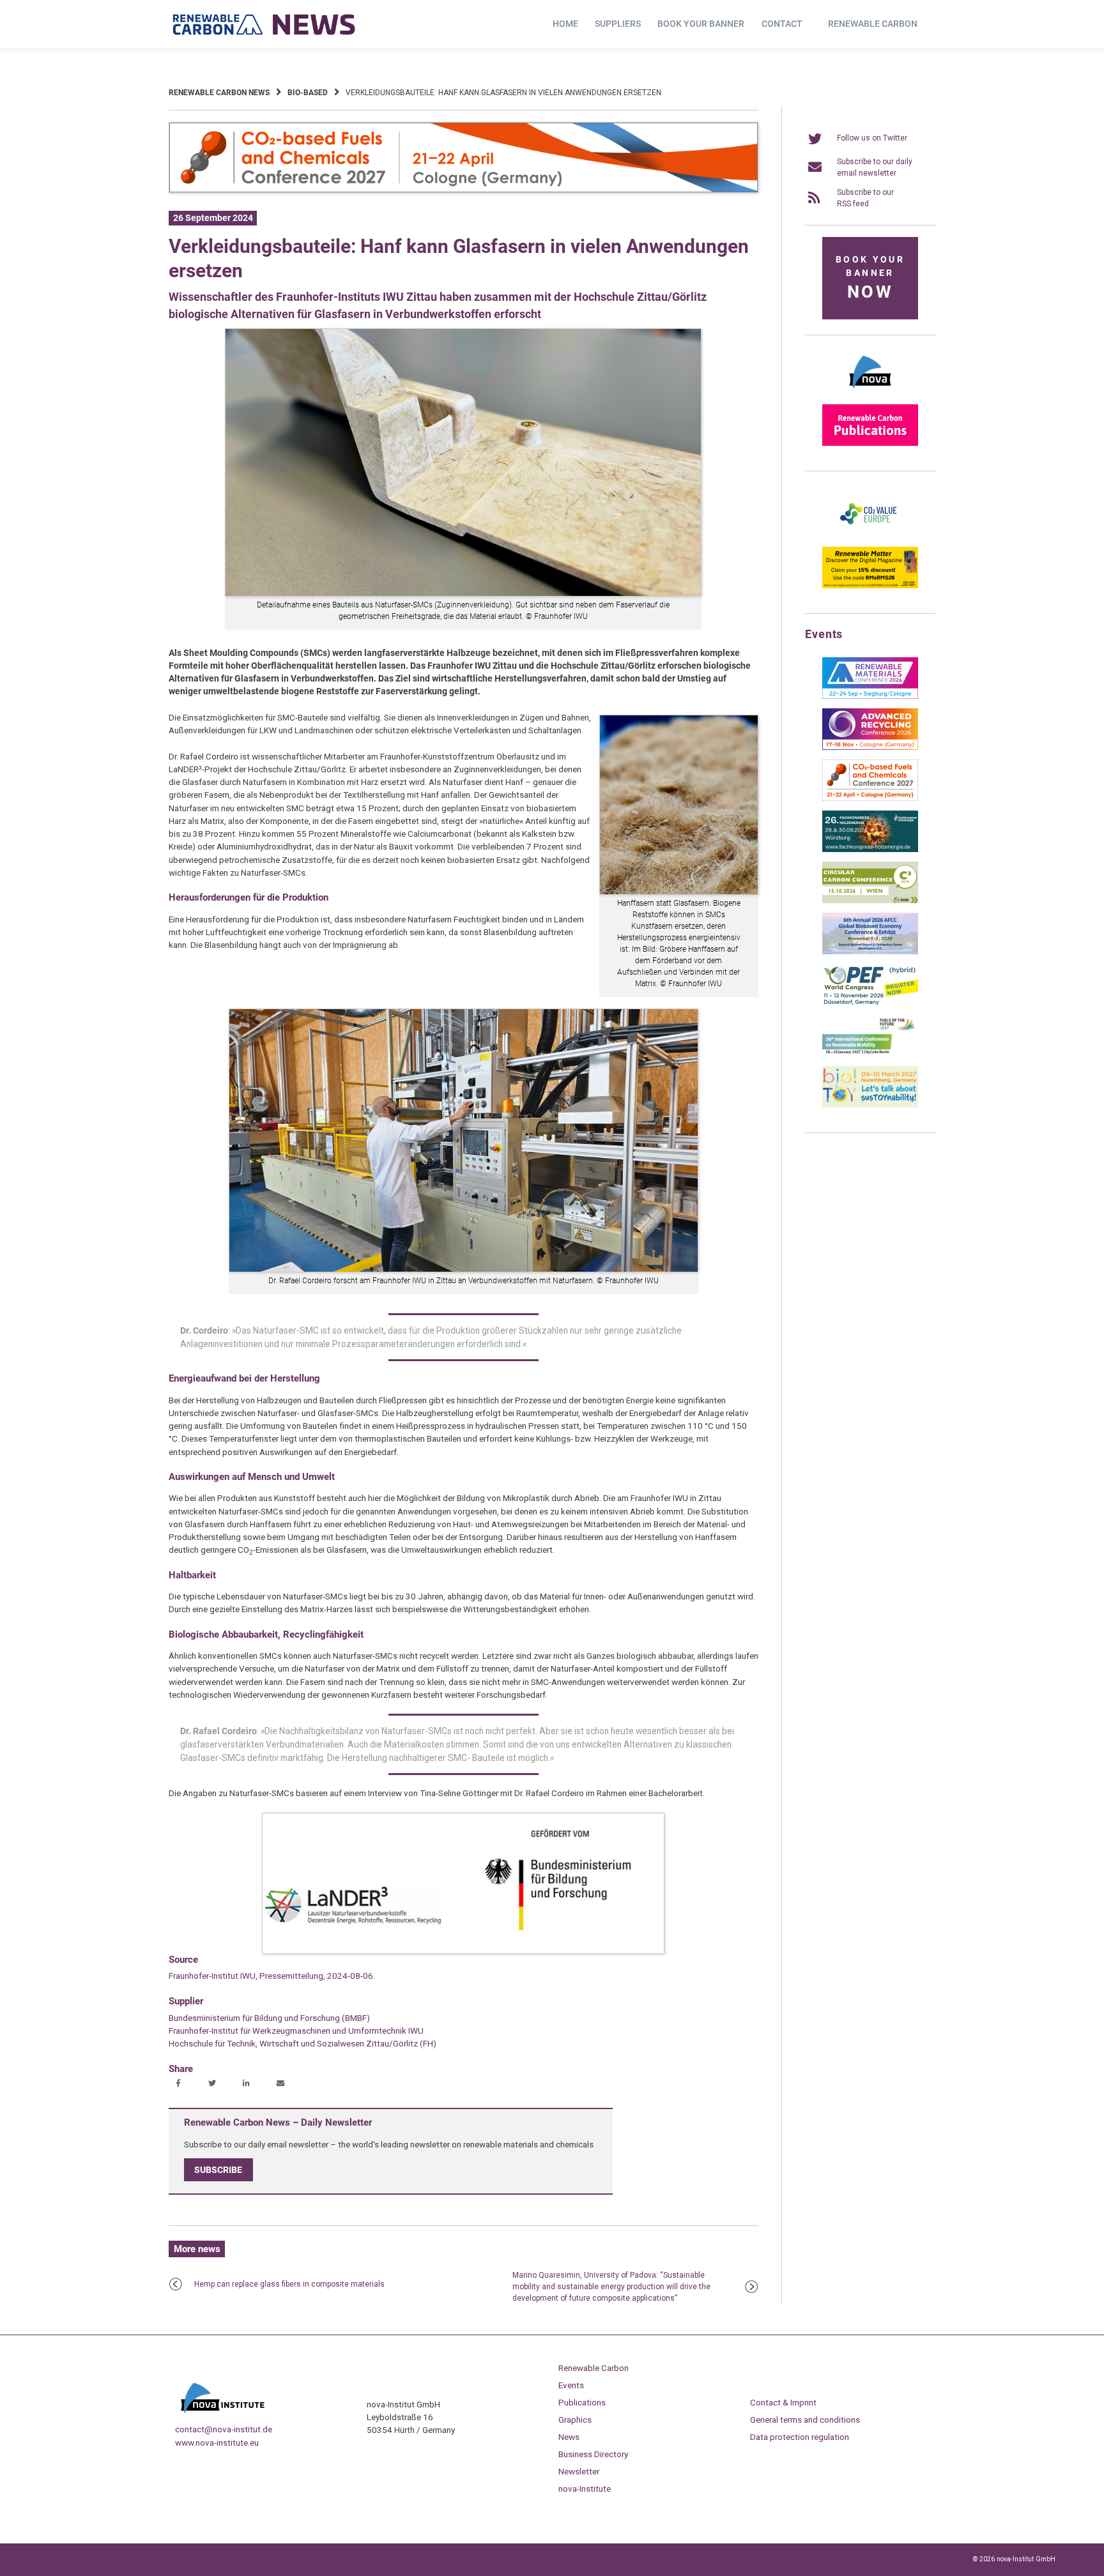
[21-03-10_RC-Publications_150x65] (870, 443)
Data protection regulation (800, 2437)
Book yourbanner (870, 278)
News (569, 2437)
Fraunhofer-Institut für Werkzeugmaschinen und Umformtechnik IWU (296, 2031)
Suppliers (618, 24)
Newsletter (579, 2471)
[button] (180, 2084)
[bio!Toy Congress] (870, 1105)
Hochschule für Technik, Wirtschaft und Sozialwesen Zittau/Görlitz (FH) (303, 2043)
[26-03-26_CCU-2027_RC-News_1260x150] (464, 190)
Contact (782, 24)
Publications (582, 2402)
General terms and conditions (805, 2420)
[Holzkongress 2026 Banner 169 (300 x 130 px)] (870, 850)
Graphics (575, 2420)
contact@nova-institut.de (224, 2429)
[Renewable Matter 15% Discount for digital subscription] (870, 586)
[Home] (264, 24)
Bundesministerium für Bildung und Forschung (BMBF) (269, 2018)
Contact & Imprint (783, 2402)
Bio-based (308, 93)
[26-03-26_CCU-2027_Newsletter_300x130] (870, 798)
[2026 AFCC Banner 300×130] (870, 952)
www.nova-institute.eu (217, 2443)
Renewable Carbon (873, 24)
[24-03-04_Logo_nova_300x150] (870, 392)
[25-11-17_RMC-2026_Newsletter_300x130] (870, 696)
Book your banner (701, 24)
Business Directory (593, 2454)
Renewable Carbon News (219, 93)
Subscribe (218, 2170)
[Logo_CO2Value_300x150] (870, 535)
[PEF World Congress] (870, 1003)
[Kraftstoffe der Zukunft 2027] (870, 1054)
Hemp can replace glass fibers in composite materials (289, 2284)
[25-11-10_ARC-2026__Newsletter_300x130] (870, 747)
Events (571, 2385)
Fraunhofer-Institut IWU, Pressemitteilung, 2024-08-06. (272, 1976)
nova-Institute (585, 2488)
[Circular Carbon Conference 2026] (870, 901)
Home (565, 24)
